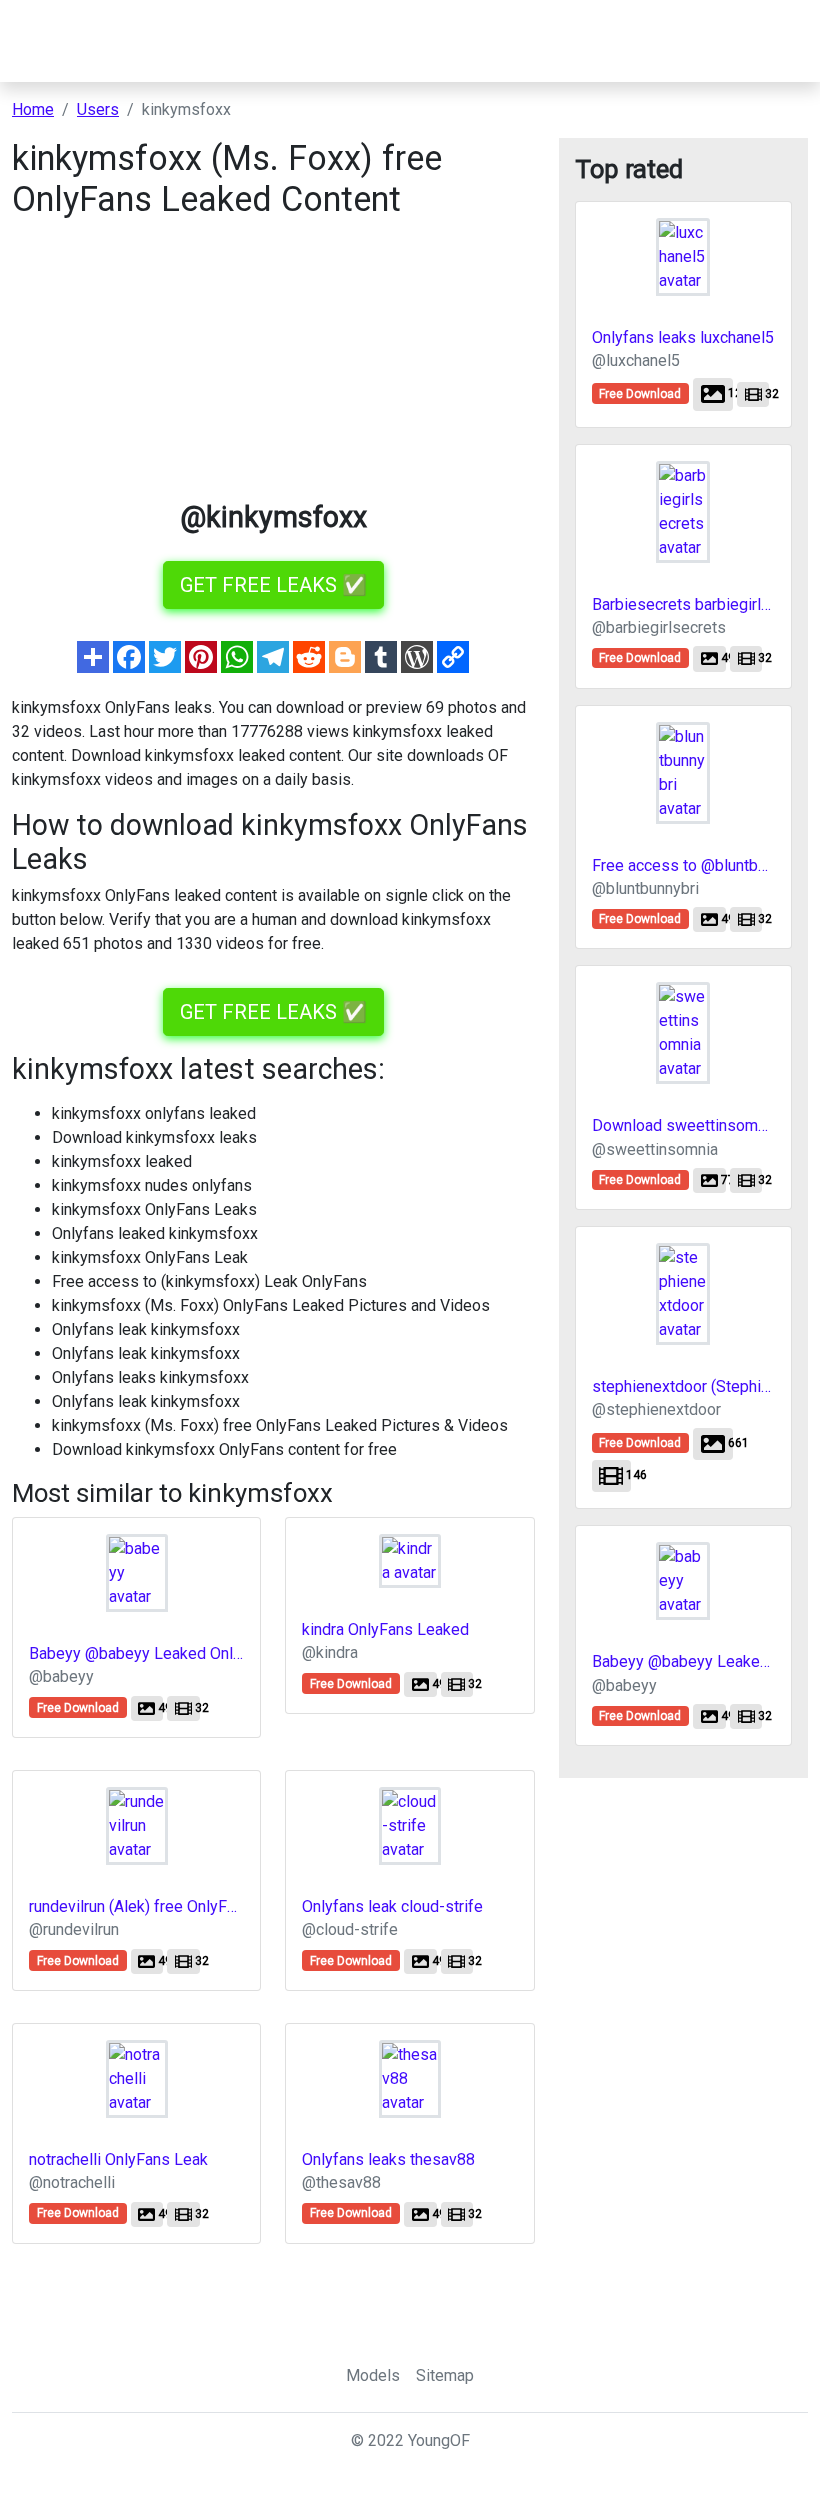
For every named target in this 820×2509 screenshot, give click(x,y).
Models (373, 2375)
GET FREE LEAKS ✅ (273, 585)
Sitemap (445, 2375)
